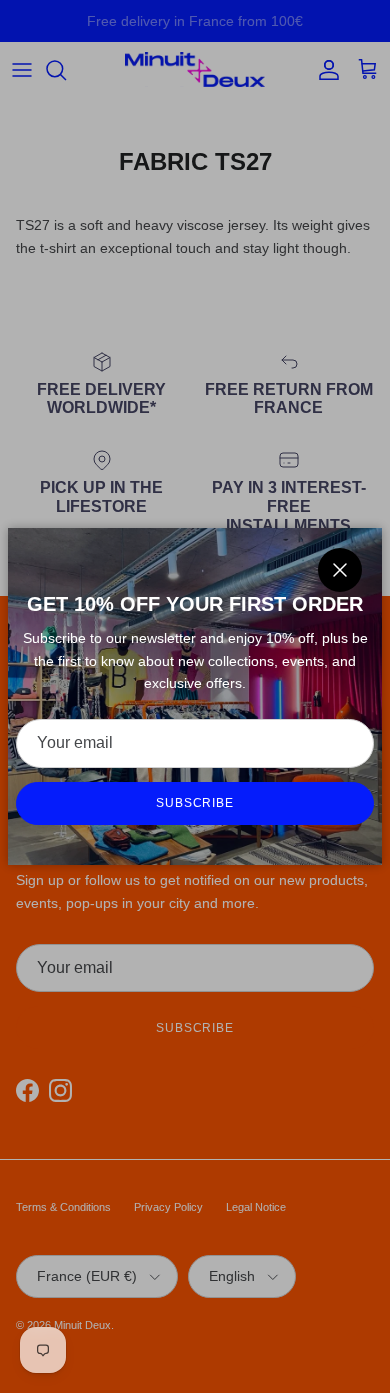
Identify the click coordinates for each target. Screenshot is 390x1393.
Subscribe (195, 803)
